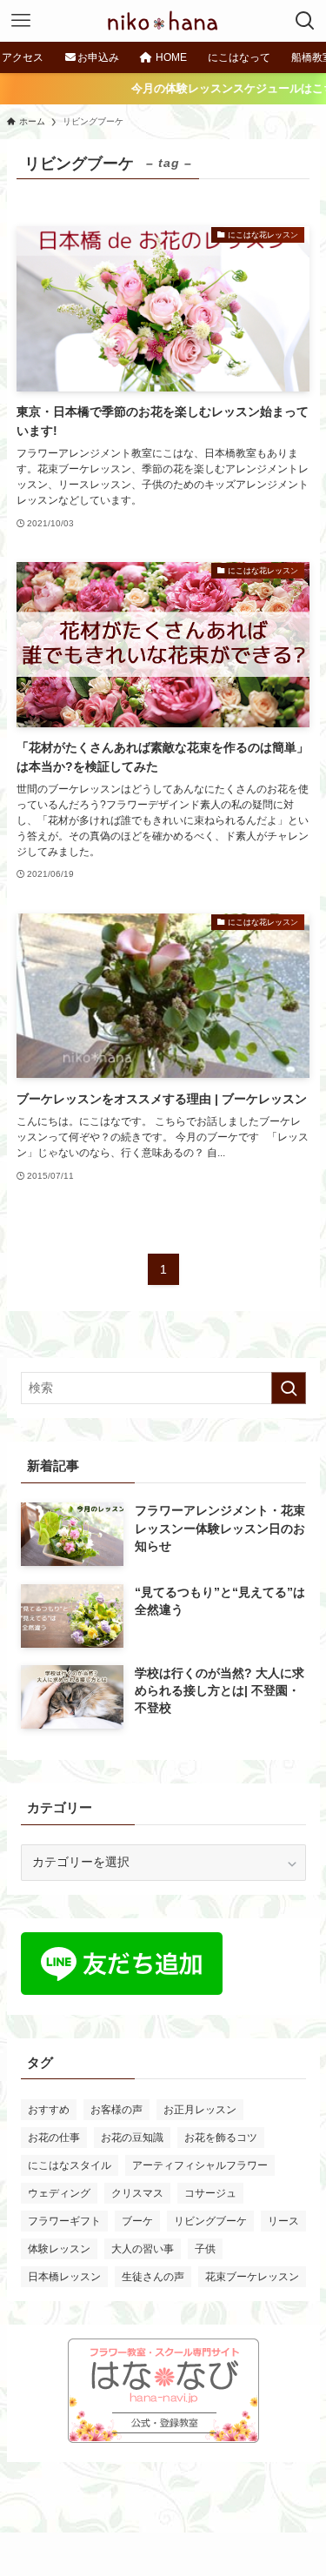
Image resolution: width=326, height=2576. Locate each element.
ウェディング (59, 2193)
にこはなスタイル (70, 2165)
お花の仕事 (54, 2138)
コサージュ (210, 2193)
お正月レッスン (200, 2110)
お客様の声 (116, 2110)
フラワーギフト (64, 2221)
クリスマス (137, 2193)
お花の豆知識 (132, 2138)
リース (283, 2221)
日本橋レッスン (64, 2277)
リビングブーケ (210, 2221)
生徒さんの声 (153, 2277)
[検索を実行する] (289, 1388)
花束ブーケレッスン (252, 2277)
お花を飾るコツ (221, 2138)
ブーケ (137, 2221)
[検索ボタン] (305, 21)
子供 (205, 2249)
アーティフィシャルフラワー (200, 2165)
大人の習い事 (143, 2249)
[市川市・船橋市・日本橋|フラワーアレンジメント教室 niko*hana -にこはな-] (163, 21)
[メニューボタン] (21, 21)
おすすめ (49, 2110)
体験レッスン (59, 2249)
